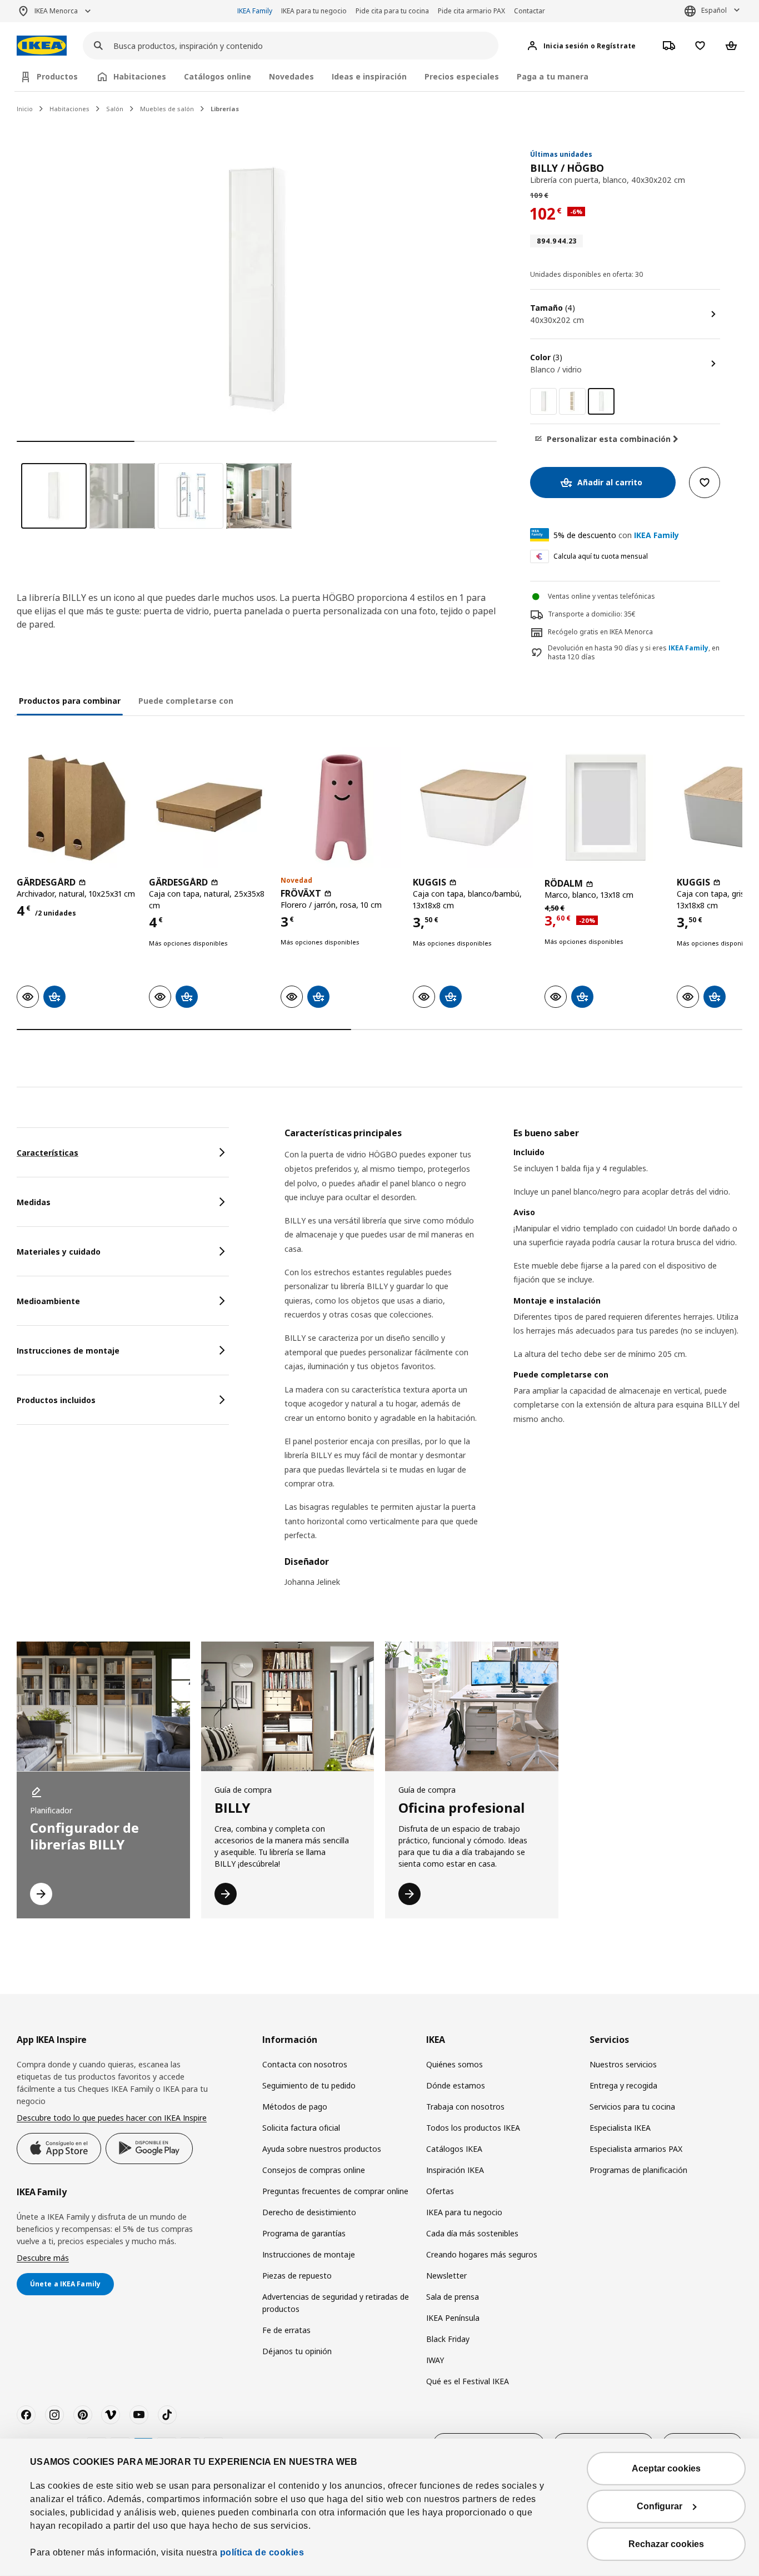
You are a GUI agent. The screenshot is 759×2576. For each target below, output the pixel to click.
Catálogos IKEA (454, 2149)
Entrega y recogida (623, 2085)
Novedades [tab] (291, 76)
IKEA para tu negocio (314, 11)
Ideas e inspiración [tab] (369, 76)
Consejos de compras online (314, 2170)
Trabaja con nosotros (465, 2107)
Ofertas (440, 2191)
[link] (543, 401)
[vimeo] (111, 2415)
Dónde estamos (456, 2085)
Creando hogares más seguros (482, 2254)
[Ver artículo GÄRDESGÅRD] (77, 808)
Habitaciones (69, 109)
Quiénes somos (455, 2064)
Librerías (225, 109)
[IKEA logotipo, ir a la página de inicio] (42, 46)
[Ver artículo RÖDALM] (605, 808)
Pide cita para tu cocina (392, 11)
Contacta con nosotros (305, 2064)
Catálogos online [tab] (218, 76)
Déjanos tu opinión (297, 2351)
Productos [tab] (57, 76)
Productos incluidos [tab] (56, 1400)
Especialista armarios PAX (636, 2149)
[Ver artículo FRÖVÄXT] (341, 808)
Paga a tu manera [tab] (553, 76)
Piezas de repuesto (297, 2276)
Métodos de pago (295, 2107)
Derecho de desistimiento (309, 2212)
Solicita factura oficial (301, 2128)
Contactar (530, 11)
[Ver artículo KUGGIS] (473, 808)
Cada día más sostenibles (472, 2233)
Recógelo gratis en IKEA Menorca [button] (600, 632)
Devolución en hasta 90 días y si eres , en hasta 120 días (634, 653)
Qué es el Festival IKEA (468, 2381)
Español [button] (714, 10)
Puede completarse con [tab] (186, 701)
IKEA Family (255, 11)
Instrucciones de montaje (309, 2254)
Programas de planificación (638, 2170)
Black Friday (448, 2339)
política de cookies (262, 2552)
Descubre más (43, 2258)
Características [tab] (48, 1153)
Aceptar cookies (666, 2468)
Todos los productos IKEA (473, 2128)
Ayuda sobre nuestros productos (322, 2149)
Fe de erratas (286, 2330)
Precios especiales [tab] (462, 76)
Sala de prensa (453, 2297)
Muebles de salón (167, 109)
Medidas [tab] (34, 1202)
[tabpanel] (513, 1364)
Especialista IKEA (620, 2128)
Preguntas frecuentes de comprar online (335, 2191)
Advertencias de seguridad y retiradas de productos (336, 2303)
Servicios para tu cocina (632, 2107)
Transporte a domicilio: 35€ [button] (592, 614)
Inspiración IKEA (455, 2170)
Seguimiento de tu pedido (309, 2085)
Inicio (25, 109)
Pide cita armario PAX (471, 11)
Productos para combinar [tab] (70, 701)
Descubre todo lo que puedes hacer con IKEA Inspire (112, 2118)
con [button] (616, 535)
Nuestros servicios (623, 2064)
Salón (115, 109)
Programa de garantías (304, 2233)
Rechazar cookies (666, 2544)
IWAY (435, 2360)
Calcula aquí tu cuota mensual (601, 556)
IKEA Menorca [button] (56, 11)
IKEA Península (453, 2318)
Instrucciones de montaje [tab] (68, 1351)
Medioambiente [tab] (48, 1301)
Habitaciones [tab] (140, 76)
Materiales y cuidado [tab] (59, 1252)
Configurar (660, 2506)
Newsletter (446, 2276)
